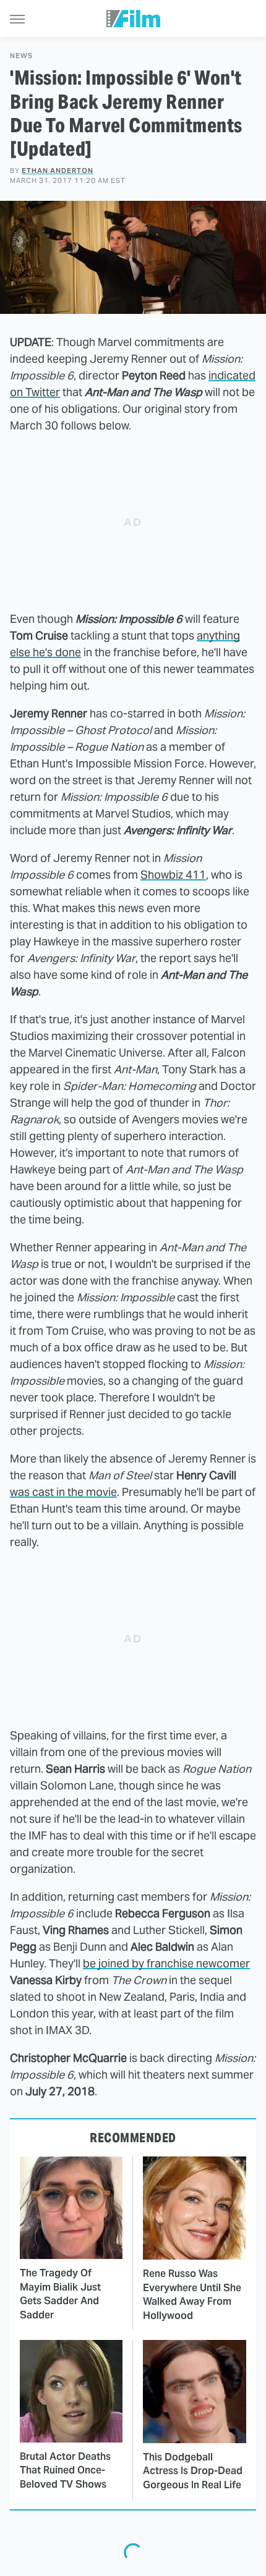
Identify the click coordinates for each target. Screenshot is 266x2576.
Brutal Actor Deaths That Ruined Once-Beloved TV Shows (65, 2470)
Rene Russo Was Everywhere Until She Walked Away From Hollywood (192, 2294)
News (21, 56)
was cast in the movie (63, 1492)
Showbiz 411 (173, 875)
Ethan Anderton (58, 171)
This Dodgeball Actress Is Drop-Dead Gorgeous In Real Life (193, 2471)
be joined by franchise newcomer (166, 1963)
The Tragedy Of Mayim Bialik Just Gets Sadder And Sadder (60, 2294)
